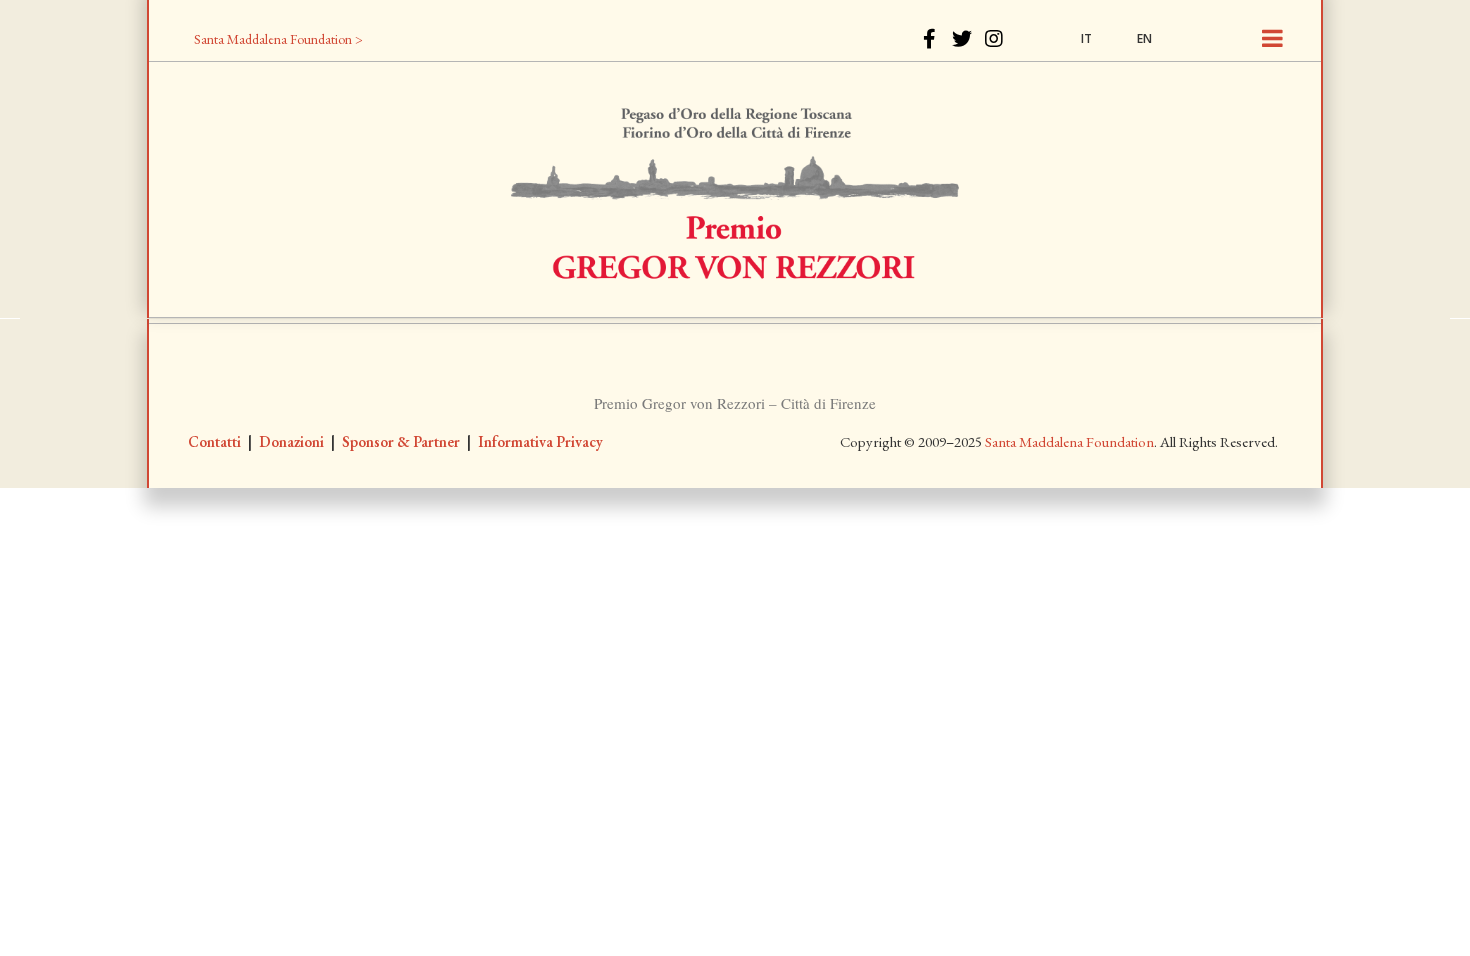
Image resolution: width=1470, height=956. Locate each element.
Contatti (214, 441)
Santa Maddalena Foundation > (278, 39)
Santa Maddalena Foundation (1069, 441)
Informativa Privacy (540, 441)
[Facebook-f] (930, 39)
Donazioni (291, 441)
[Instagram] (994, 39)
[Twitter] (962, 39)
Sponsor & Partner (401, 441)
